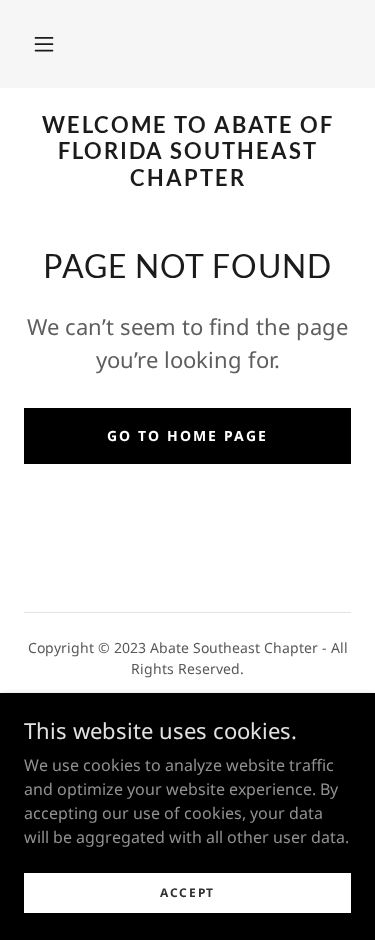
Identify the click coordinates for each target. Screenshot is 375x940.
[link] (187, 151)
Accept (187, 892)
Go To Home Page (187, 435)
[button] (44, 44)
